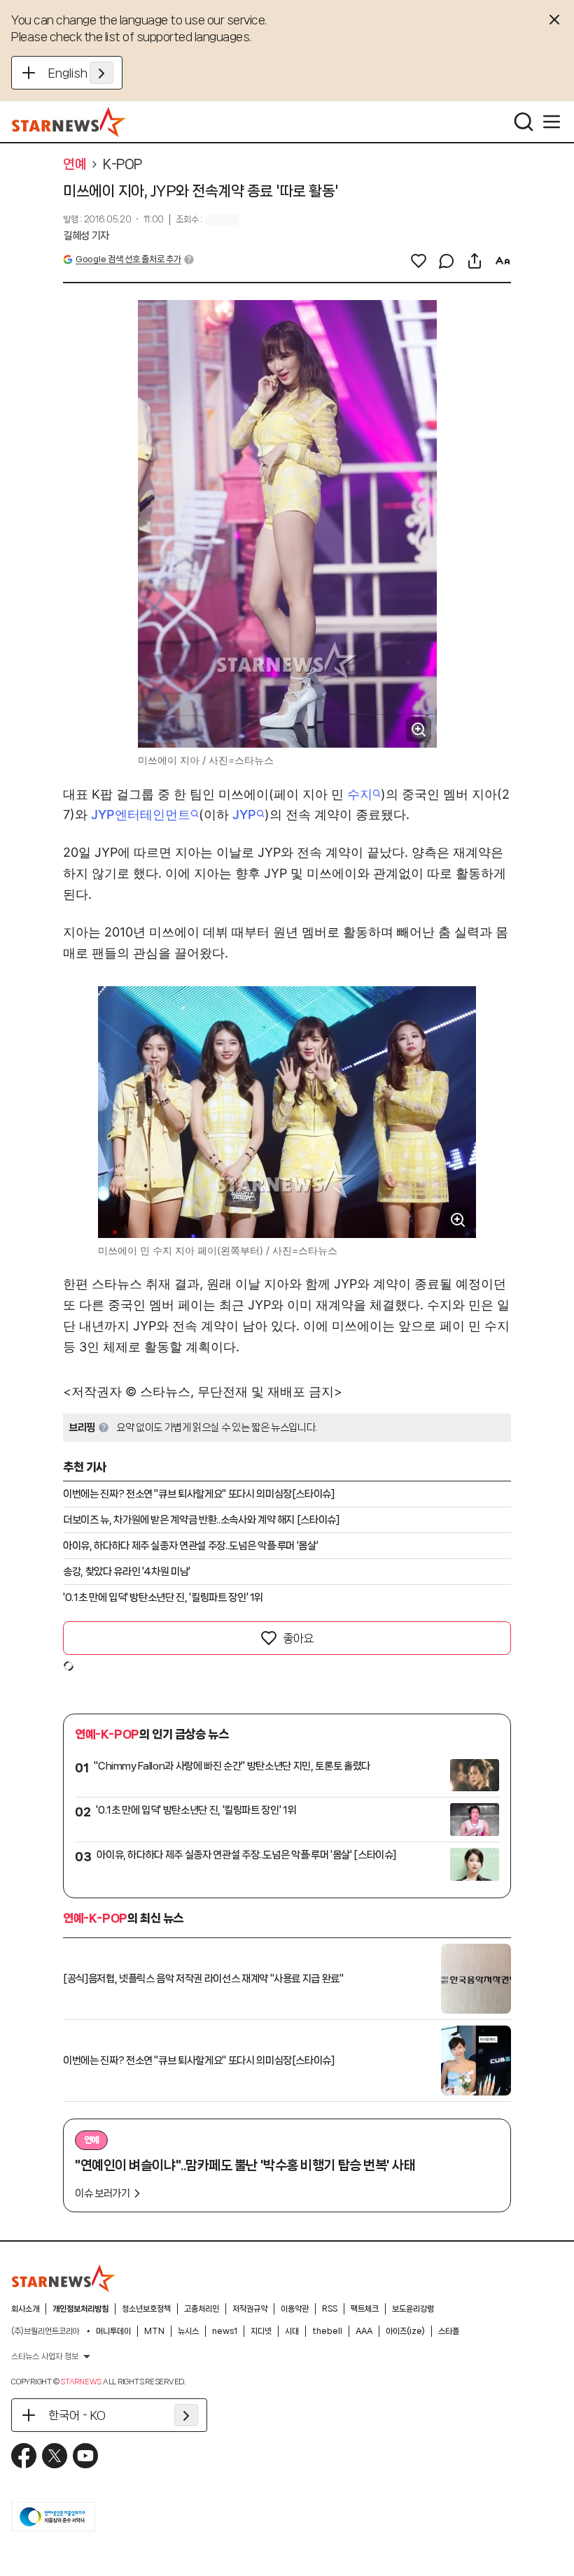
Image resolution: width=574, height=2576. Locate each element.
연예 (75, 164)
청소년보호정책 (146, 2309)
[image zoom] (419, 730)
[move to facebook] (24, 2456)
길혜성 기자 (86, 236)
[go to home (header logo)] (69, 122)
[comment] (447, 261)
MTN (154, 2331)
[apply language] (101, 73)
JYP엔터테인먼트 (141, 814)
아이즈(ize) (405, 2331)
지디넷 (261, 2331)
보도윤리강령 (413, 2309)
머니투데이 (113, 2331)
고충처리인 (202, 2309)
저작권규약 (250, 2309)
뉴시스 (188, 2331)
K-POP (122, 164)
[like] (419, 261)
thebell (327, 2331)
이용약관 (295, 2309)
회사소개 (25, 2309)
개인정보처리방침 (80, 2309)
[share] (475, 261)
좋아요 (298, 1638)
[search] (524, 122)
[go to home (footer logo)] (64, 2278)
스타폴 (449, 2331)
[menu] (552, 122)
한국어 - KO (77, 2415)
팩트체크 (365, 2309)
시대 (292, 2331)
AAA (364, 2331)
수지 (360, 794)
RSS (330, 2309)
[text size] (503, 261)
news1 (225, 2331)
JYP (244, 814)
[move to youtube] (85, 2456)
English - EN (81, 73)
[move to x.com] (55, 2456)
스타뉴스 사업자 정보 (45, 2356)
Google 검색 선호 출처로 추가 (128, 259)
